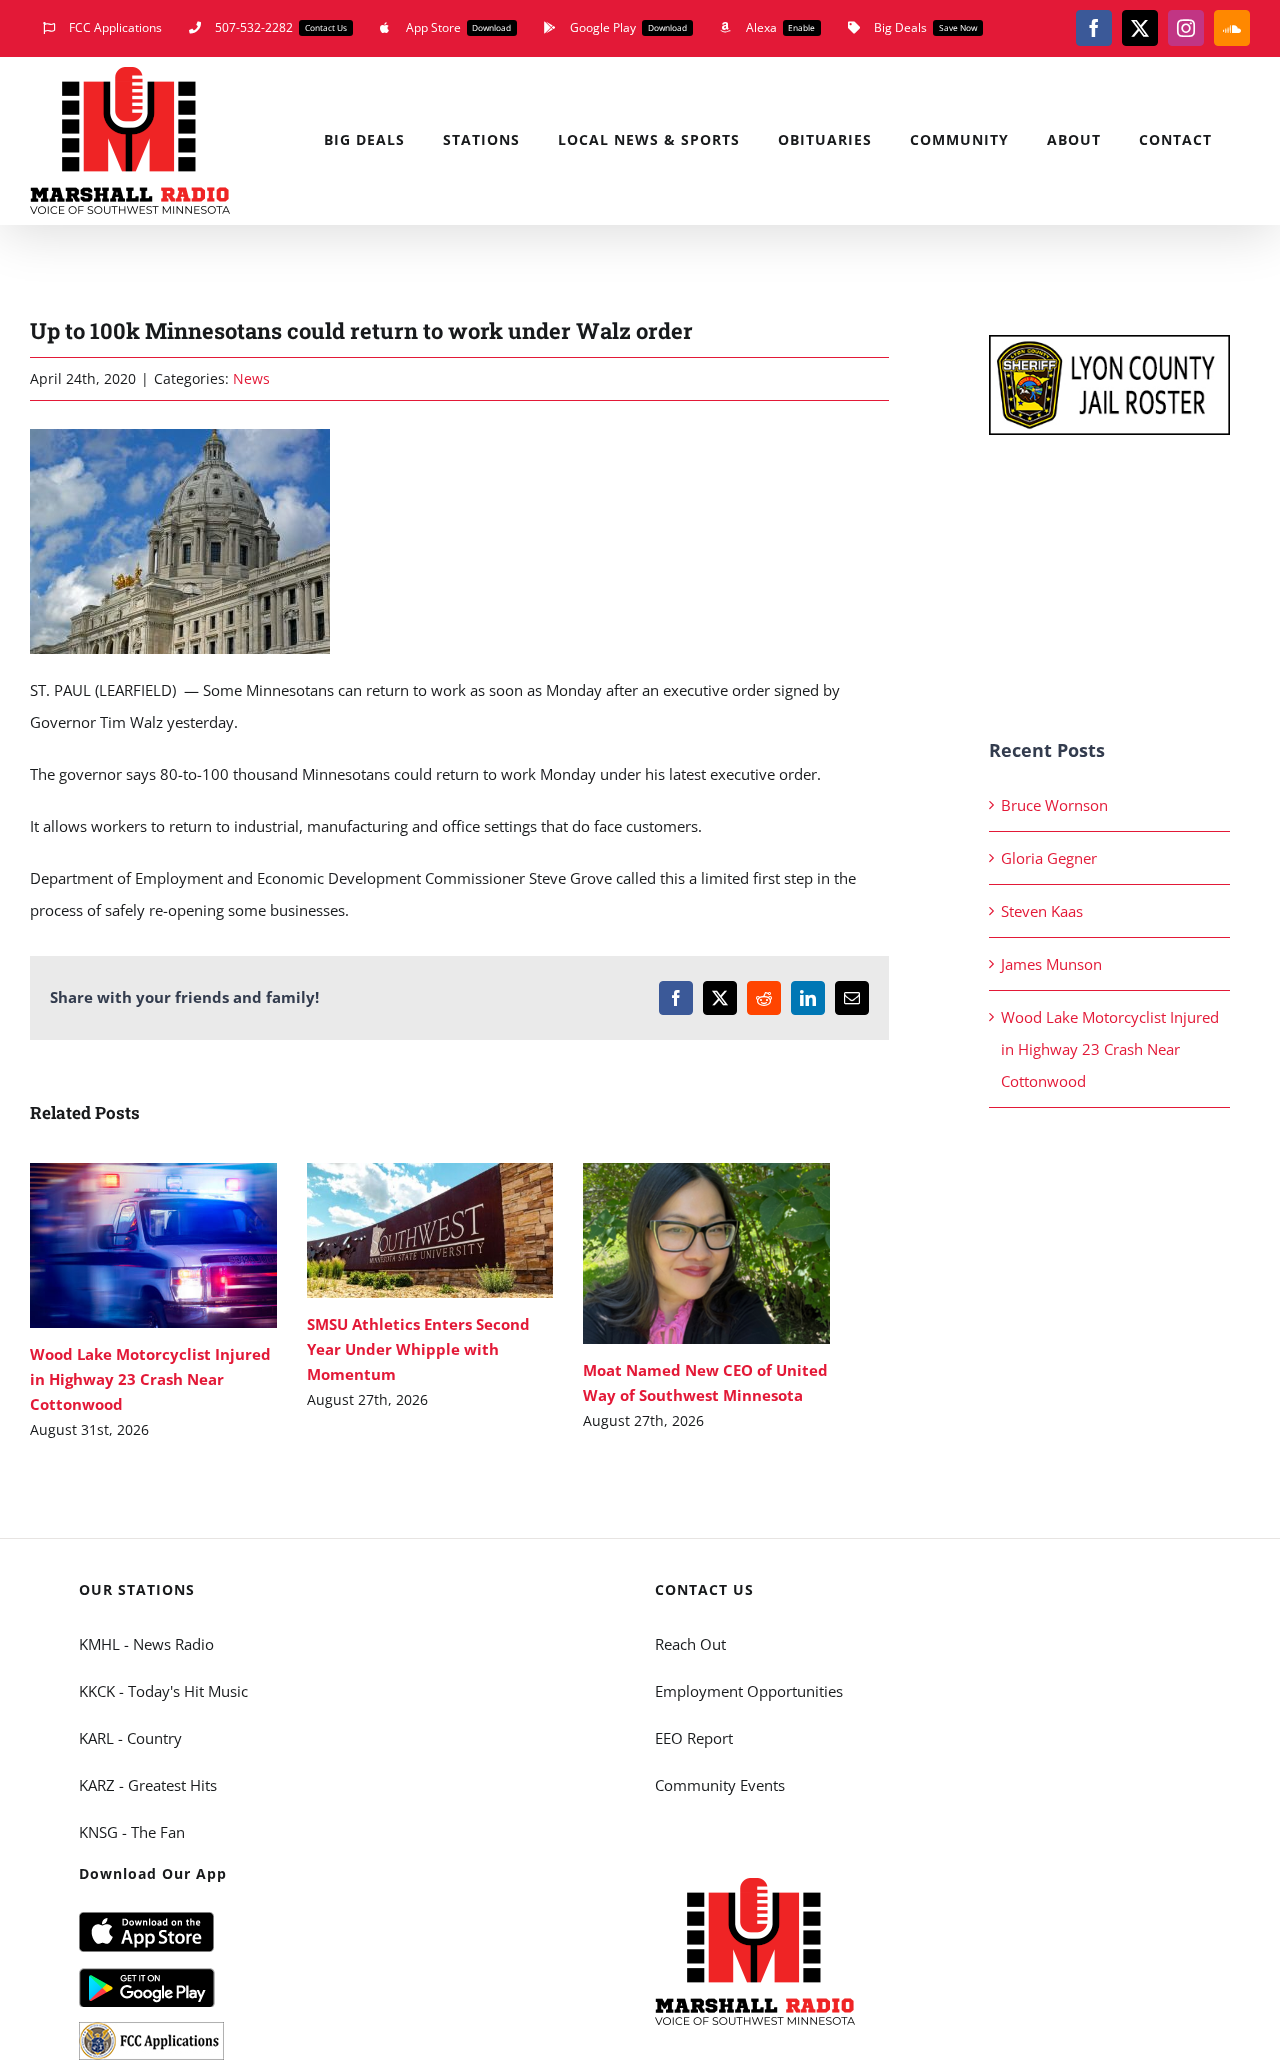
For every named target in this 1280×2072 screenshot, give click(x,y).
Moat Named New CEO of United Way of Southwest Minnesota (677, 1253)
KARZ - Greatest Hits (148, 1785)
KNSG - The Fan (132, 1832)
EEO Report (694, 1738)
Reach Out (690, 1644)
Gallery (182, 1245)
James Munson (1051, 964)
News (251, 378)
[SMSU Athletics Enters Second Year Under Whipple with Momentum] (430, 1230)
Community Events (720, 1785)
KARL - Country (130, 1738)
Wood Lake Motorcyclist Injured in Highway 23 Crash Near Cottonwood (124, 1245)
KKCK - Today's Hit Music (163, 1691)
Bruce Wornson (1054, 805)
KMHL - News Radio (146, 1644)
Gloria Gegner (1049, 858)
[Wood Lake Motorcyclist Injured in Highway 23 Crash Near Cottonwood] (153, 1245)
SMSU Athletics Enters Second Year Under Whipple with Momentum (400, 1230)
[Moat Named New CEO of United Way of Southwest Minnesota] (706, 1253)
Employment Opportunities (749, 1691)
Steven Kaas (1042, 911)
